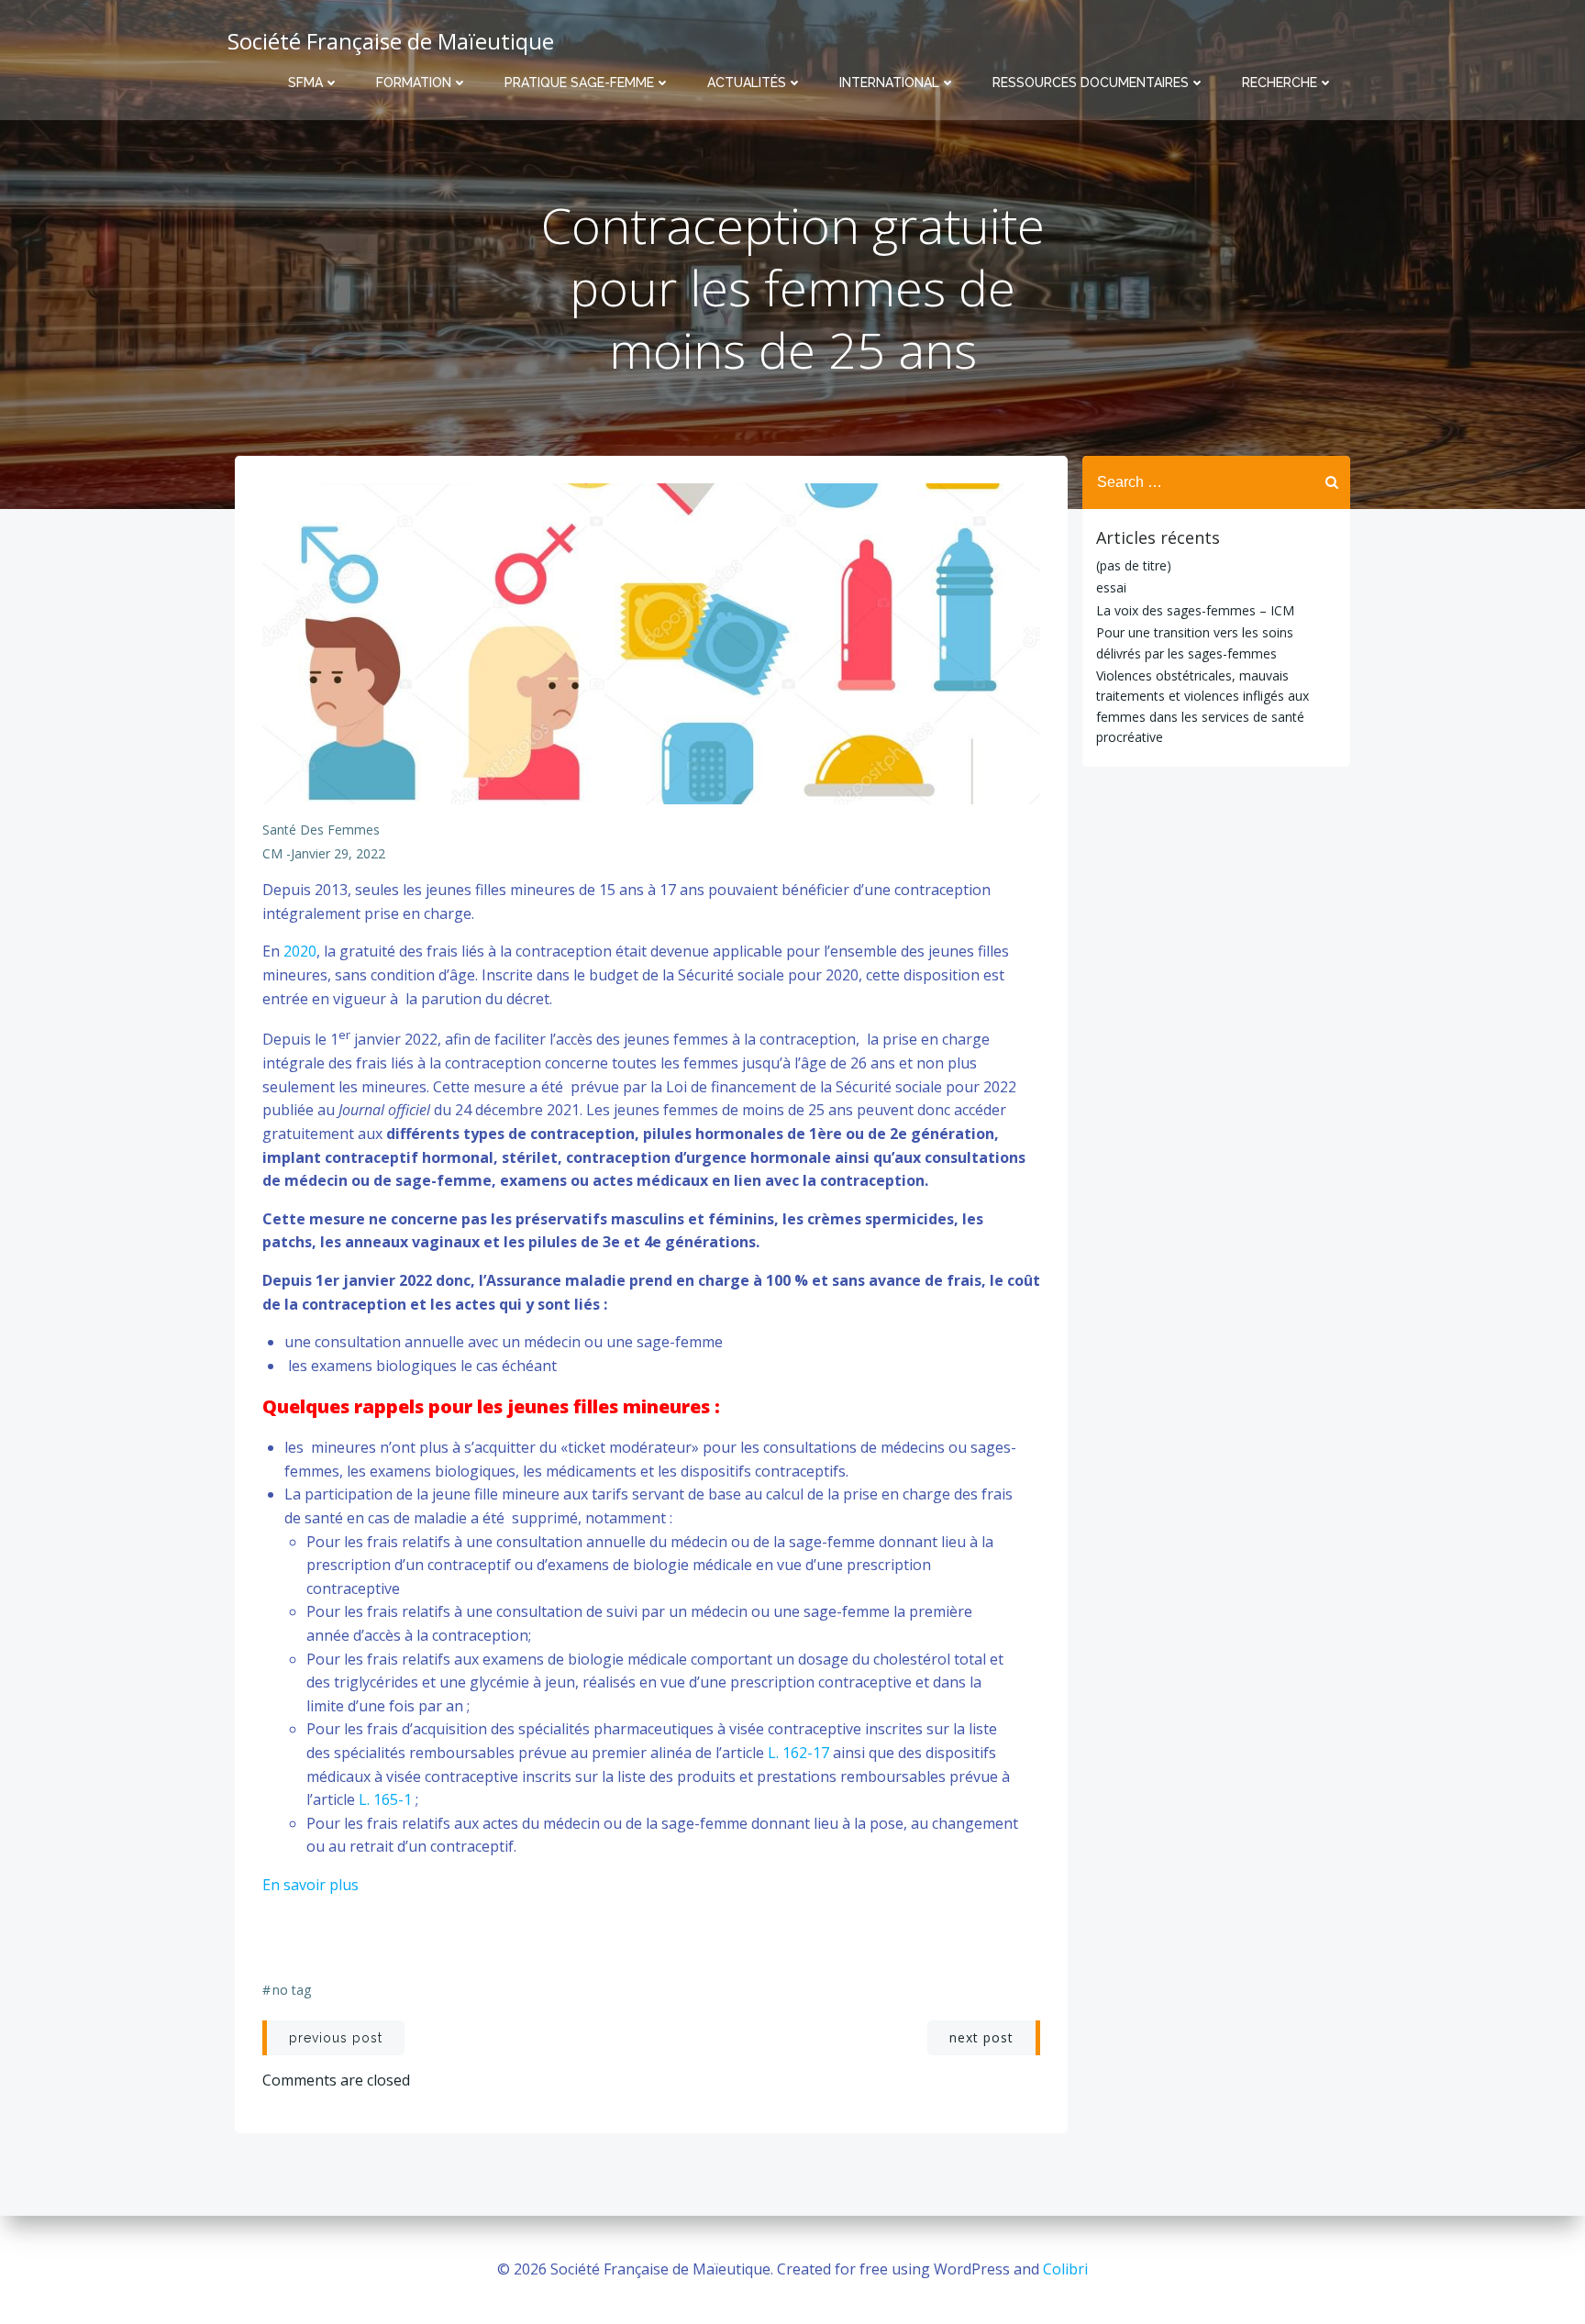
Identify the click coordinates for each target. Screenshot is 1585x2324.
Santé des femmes (321, 830)
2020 (298, 951)
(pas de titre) (1134, 565)
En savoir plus (312, 1885)
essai (1111, 587)
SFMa (305, 83)
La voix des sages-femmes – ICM (1195, 610)
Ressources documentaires (1091, 83)
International (889, 83)
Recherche (1280, 83)
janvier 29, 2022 (338, 853)
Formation (414, 83)
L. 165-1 (387, 1799)
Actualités (747, 83)
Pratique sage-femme (579, 83)
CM (272, 853)
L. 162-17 (800, 1753)
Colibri (1065, 2269)
